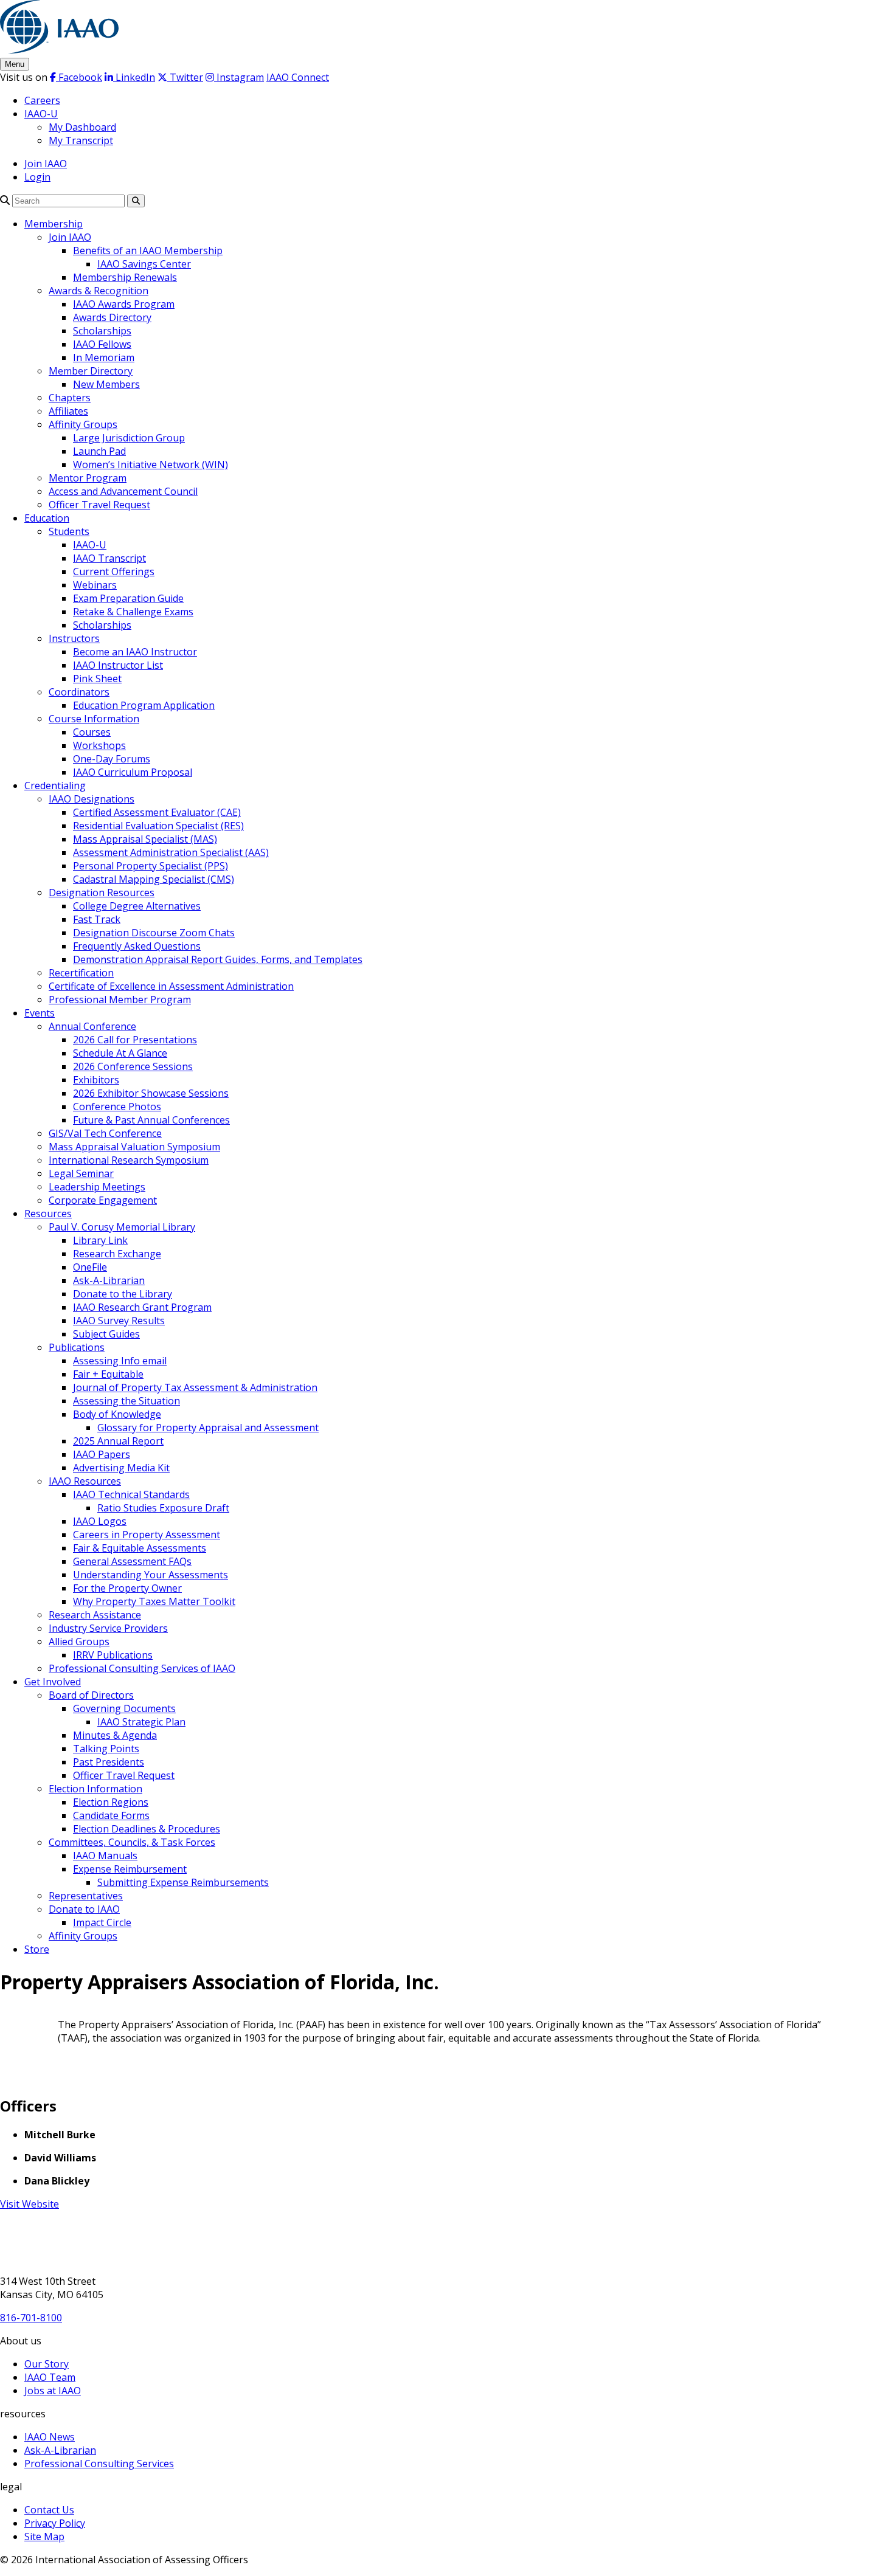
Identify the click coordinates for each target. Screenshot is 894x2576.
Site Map (44, 2536)
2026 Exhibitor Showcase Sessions (151, 1093)
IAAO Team (50, 2377)
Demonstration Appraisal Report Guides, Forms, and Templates (218, 959)
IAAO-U (41, 114)
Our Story (47, 2364)
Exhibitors (96, 1080)
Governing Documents (124, 1708)
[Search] (5, 200)
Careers (42, 100)
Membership (54, 224)
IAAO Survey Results (119, 1321)
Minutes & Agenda (115, 1735)
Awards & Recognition (99, 291)
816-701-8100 (31, 2318)
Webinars (95, 585)
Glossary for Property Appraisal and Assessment (208, 1428)
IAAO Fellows (102, 344)
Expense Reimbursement (130, 1869)
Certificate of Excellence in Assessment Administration (171, 986)
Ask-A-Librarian (109, 1280)
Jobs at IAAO (53, 2391)
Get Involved (53, 1682)
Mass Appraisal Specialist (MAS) (145, 839)
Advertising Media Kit (121, 1468)
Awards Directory (112, 317)
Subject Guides (106, 1334)
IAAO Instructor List (118, 665)
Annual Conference (92, 1026)
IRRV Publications (113, 1655)
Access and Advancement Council (123, 491)
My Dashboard (82, 127)
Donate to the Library (123, 1294)
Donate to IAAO (84, 1909)
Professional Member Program (120, 1000)
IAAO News (50, 2437)
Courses (92, 732)
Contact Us (49, 2510)
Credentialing (55, 786)
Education (47, 518)
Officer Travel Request (99, 505)
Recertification (81, 973)
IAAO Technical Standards (131, 1494)
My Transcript (81, 140)
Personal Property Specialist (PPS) (151, 866)
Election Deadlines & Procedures (147, 1829)
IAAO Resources (85, 1481)
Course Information (94, 719)
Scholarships (102, 331)
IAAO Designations (92, 799)
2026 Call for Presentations (135, 1040)
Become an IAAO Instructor (135, 652)
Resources (48, 1214)
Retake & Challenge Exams (133, 612)
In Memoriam (104, 357)
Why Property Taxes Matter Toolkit (154, 1601)
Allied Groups (79, 1642)
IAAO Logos (100, 1521)
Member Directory (91, 371)
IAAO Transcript (109, 558)
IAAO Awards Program (124, 304)
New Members (106, 384)
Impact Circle (102, 1922)
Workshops (99, 745)
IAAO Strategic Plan (141, 1722)
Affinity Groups (83, 424)
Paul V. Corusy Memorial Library (122, 1227)
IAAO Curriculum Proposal (133, 772)
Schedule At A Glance (120, 1053)
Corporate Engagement (103, 1200)
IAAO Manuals (105, 1856)
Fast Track (97, 919)
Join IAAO (46, 164)
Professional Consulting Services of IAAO (142, 1668)
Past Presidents (109, 1762)
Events (40, 1013)
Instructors (74, 638)
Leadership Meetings (97, 1187)
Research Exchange (117, 1254)
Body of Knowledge (117, 1414)
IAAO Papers (102, 1454)
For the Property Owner (127, 1588)
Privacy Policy (55, 2523)
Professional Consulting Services (99, 2464)
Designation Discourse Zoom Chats (154, 933)
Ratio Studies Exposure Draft (163, 1508)
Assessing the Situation (126, 1401)
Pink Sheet (97, 679)
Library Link (100, 1240)
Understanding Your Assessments (151, 1575)
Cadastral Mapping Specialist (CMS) (154, 879)
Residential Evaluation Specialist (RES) (158, 826)
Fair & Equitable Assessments (140, 1548)
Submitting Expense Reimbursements (183, 1882)
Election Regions (111, 1802)
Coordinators (79, 692)
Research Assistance (95, 1615)
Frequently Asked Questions (137, 946)
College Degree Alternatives (137, 906)
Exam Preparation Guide (128, 598)
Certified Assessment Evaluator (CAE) (157, 812)
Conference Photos (117, 1107)
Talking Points (106, 1749)
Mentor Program (88, 478)
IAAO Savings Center (144, 264)
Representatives (86, 1896)
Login (37, 177)
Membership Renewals (125, 277)
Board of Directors (91, 1695)
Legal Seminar (81, 1173)
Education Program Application (144, 705)
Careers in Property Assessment (147, 1535)
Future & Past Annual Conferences (151, 1120)
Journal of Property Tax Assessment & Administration (195, 1387)
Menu (15, 64)
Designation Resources (102, 893)
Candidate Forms (111, 1815)
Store (37, 1949)
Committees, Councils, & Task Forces (132, 1842)
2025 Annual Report (118, 1441)
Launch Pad (99, 451)
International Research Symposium (129, 1160)
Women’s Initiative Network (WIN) (151, 464)
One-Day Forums (112, 759)
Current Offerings (114, 571)
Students (69, 531)
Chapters (70, 398)
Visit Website (29, 2204)
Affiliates (68, 411)
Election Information (95, 1789)
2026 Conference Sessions (133, 1066)
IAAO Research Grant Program (142, 1307)
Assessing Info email (120, 1361)
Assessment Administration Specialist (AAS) (171, 852)
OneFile (90, 1267)
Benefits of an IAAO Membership (148, 250)
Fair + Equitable (108, 1374)
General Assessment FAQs (132, 1561)
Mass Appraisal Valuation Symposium (134, 1147)
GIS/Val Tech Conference (105, 1133)
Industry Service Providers (108, 1628)
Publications (77, 1347)
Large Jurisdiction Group (129, 438)
